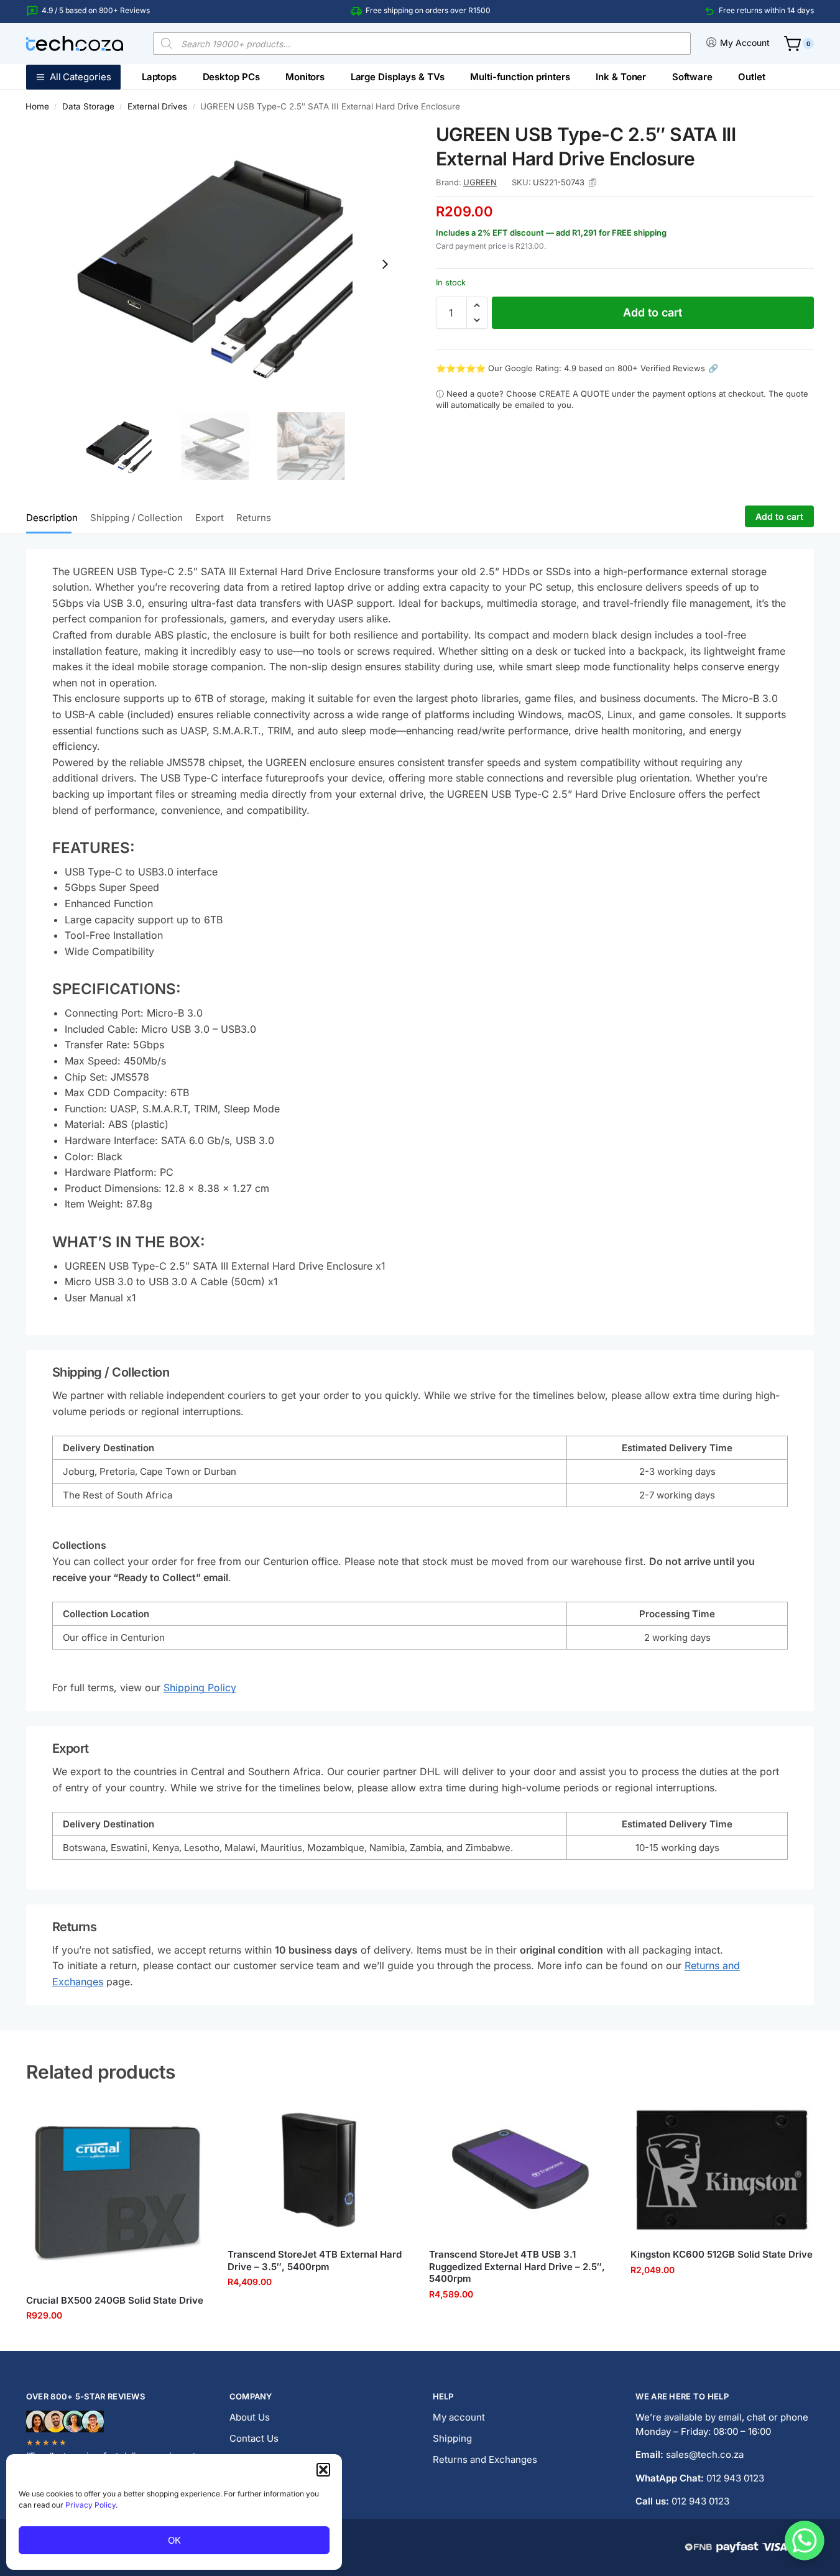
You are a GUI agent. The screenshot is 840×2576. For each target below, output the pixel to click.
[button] (323, 2470)
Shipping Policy (200, 1687)
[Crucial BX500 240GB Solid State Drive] (118, 2193)
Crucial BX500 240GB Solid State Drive (115, 2300)
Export (210, 518)
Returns (254, 518)
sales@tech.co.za (705, 2454)
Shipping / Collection (136, 518)
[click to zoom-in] (215, 264)
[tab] (55, 517)
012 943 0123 (735, 2478)
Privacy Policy (90, 2505)
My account (459, 2417)
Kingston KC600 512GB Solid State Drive (722, 2254)
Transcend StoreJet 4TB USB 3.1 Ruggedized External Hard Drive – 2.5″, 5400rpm (517, 2266)
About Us (250, 2417)
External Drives (157, 106)
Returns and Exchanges (485, 2459)
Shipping (452, 2438)
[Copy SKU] (593, 182)
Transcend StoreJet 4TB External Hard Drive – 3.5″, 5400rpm (315, 2260)
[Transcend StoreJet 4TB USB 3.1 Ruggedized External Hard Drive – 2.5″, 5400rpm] (520, 2170)
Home (37, 106)
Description (52, 518)
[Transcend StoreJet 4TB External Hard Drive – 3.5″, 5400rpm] (319, 2170)
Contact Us (254, 2438)
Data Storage (88, 106)
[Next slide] (385, 264)
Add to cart (653, 312)
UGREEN (480, 182)
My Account (745, 43)
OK (174, 2540)
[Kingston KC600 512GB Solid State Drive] (722, 2170)
